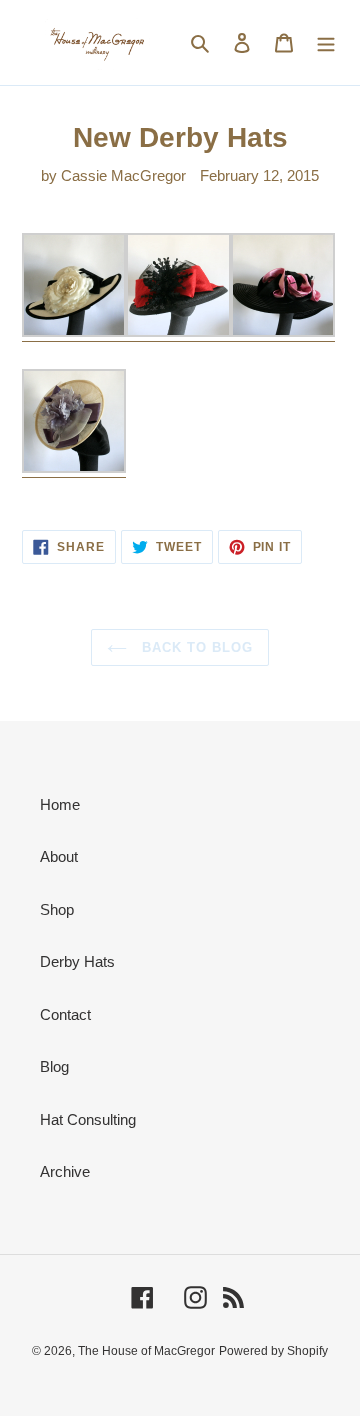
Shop (57, 909)
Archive (65, 1171)
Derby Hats (77, 961)
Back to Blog (195, 647)
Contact (65, 1014)
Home (60, 804)
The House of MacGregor (146, 1351)
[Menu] (326, 42)
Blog (54, 1066)
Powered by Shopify (273, 1351)
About (59, 856)
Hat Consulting (88, 1119)
